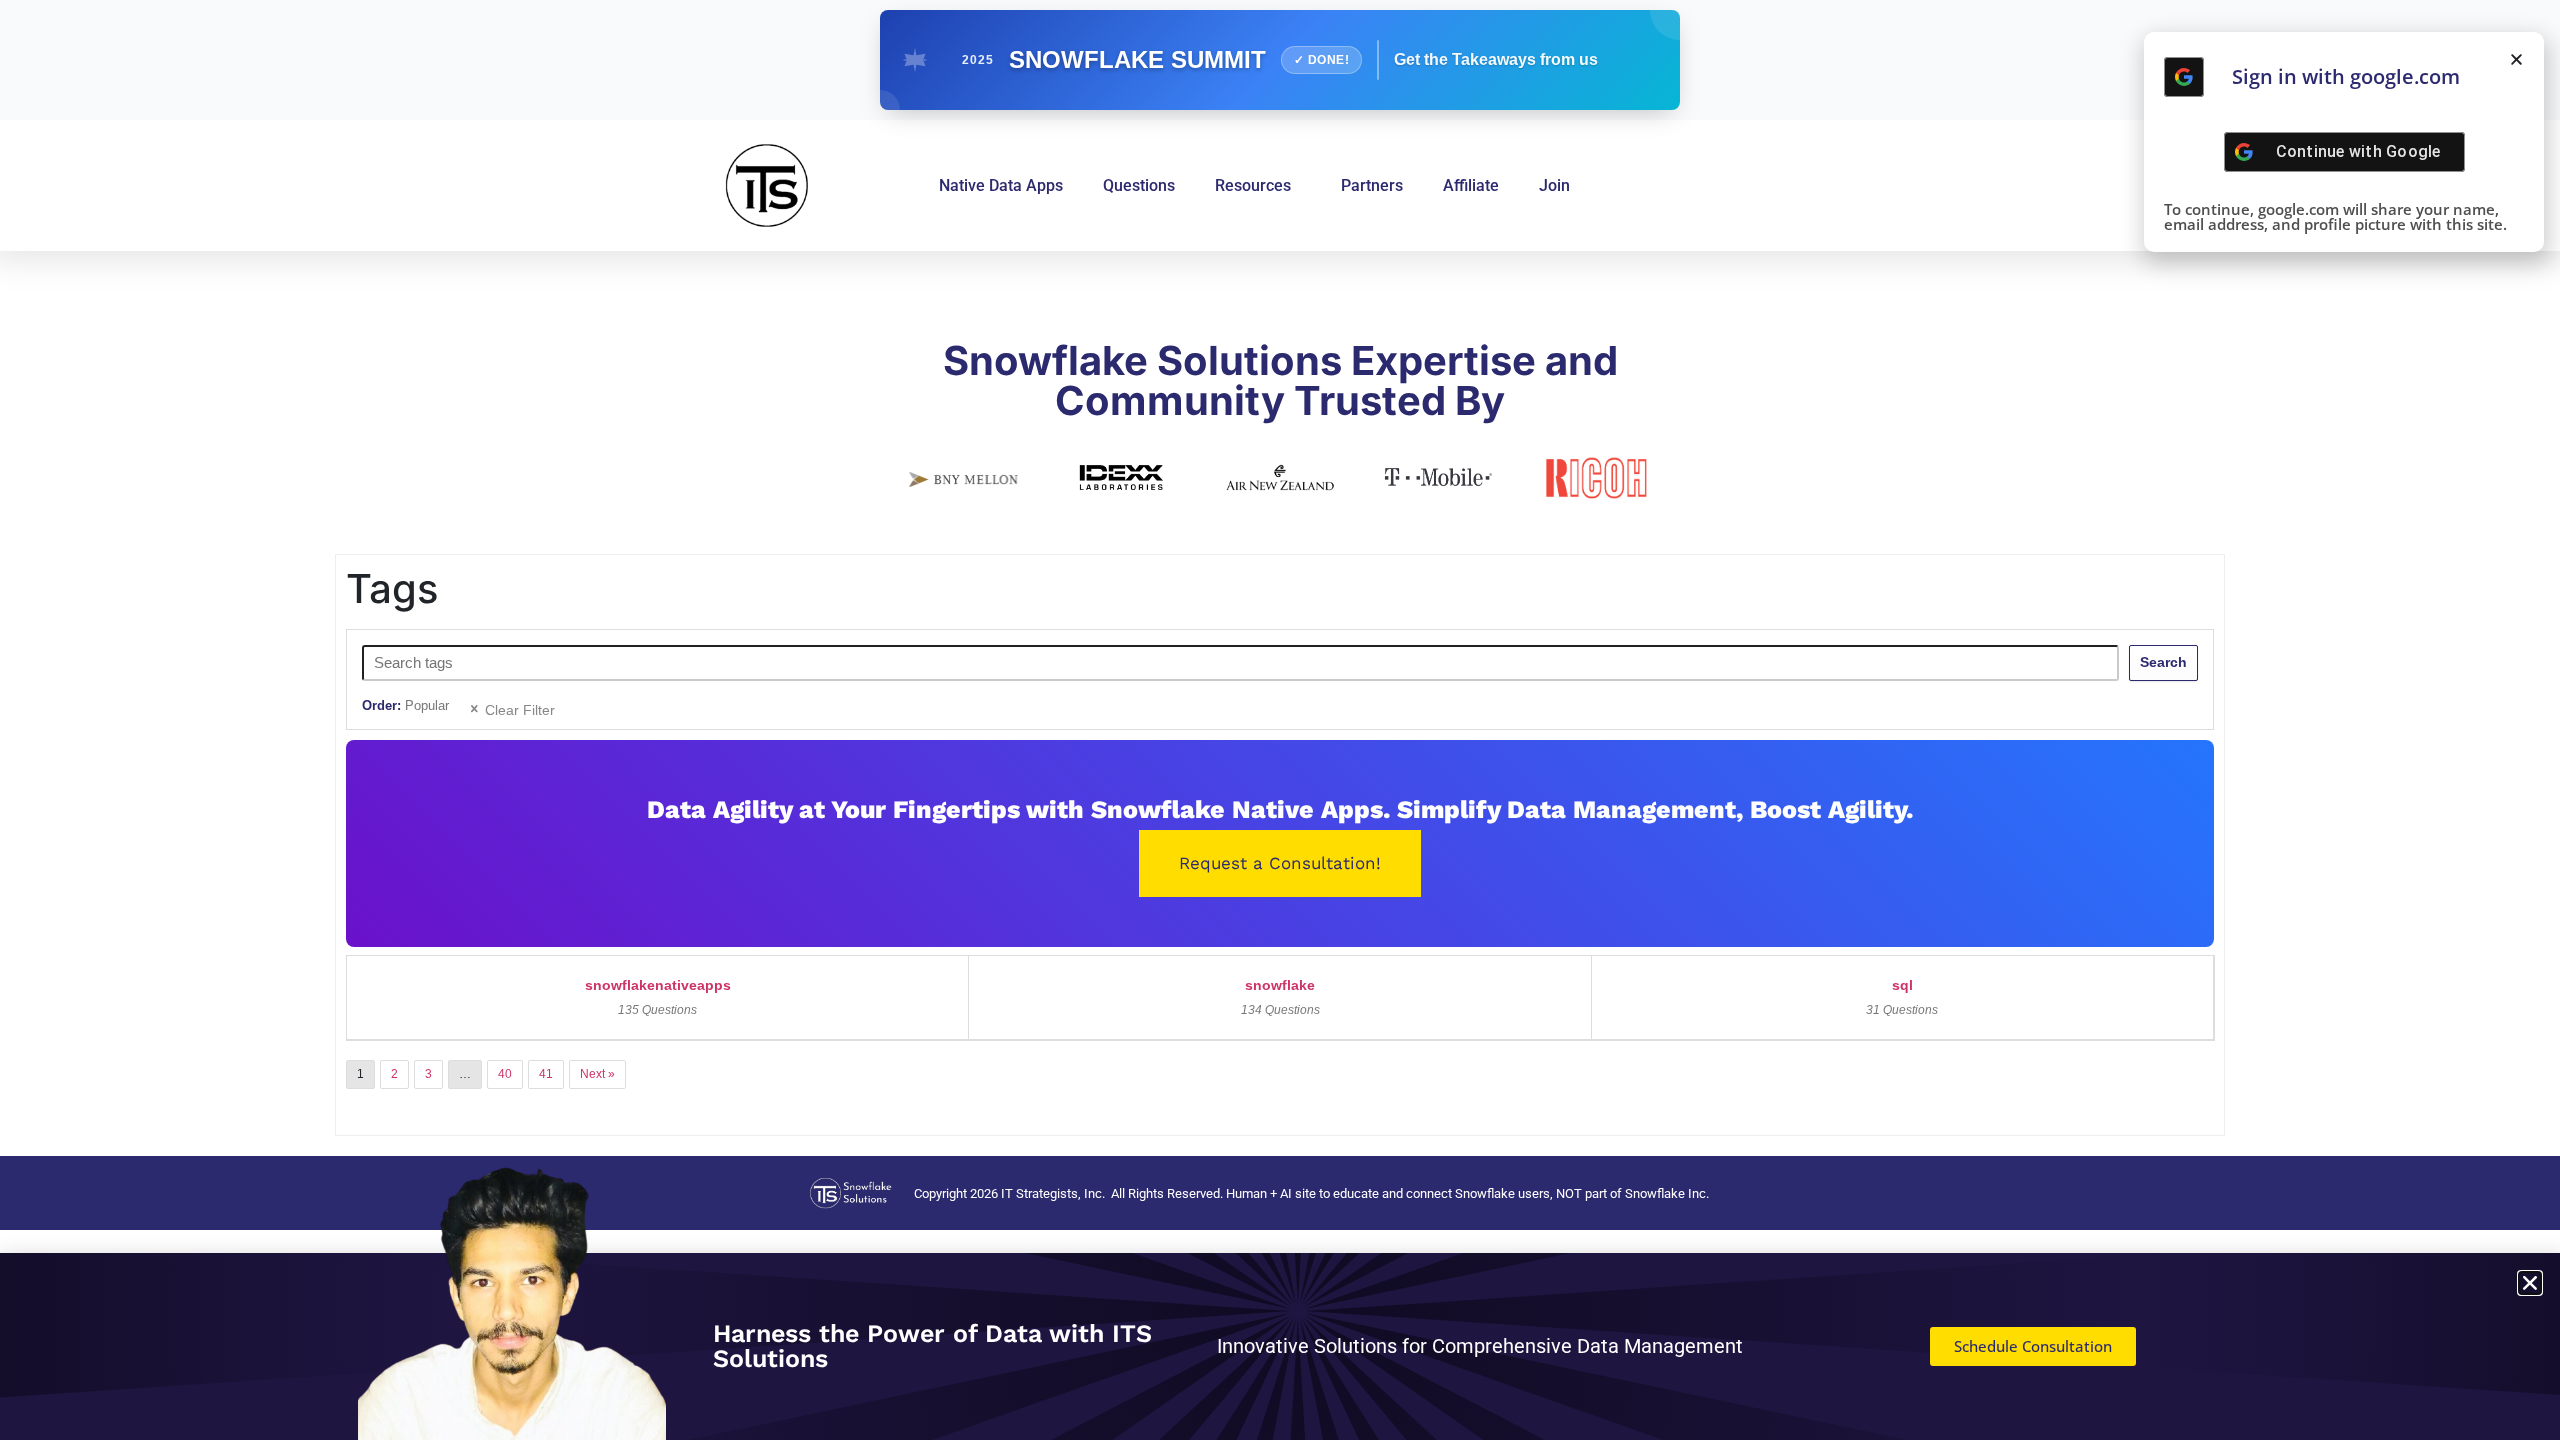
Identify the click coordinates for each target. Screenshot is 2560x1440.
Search (2163, 662)
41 (546, 1074)
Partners (1372, 185)
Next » (597, 1074)
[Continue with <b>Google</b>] (2184, 77)
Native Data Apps (1001, 185)
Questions (1139, 185)
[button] (2516, 59)
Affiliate (1471, 185)
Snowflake (1280, 985)
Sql (1902, 985)
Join (1554, 185)
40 (505, 1074)
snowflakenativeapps (658, 985)
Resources (1253, 185)
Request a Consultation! (1280, 863)
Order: (405, 705)
